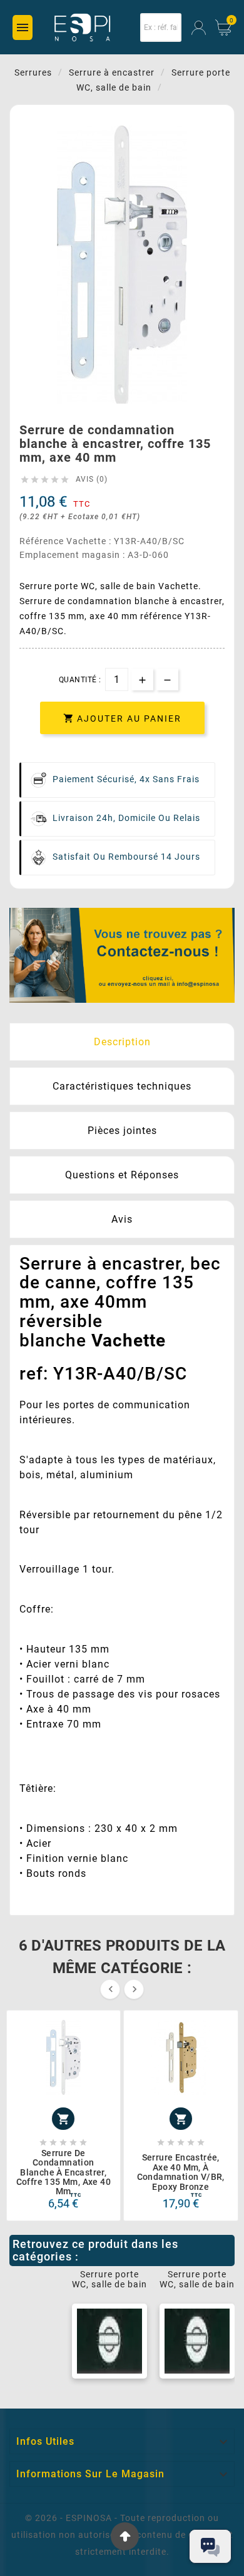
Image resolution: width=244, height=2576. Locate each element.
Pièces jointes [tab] (122, 1131)
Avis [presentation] (122, 1219)
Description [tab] (122, 1042)
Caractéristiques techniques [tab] (122, 1086)
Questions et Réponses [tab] (122, 1175)
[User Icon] (199, 28)
